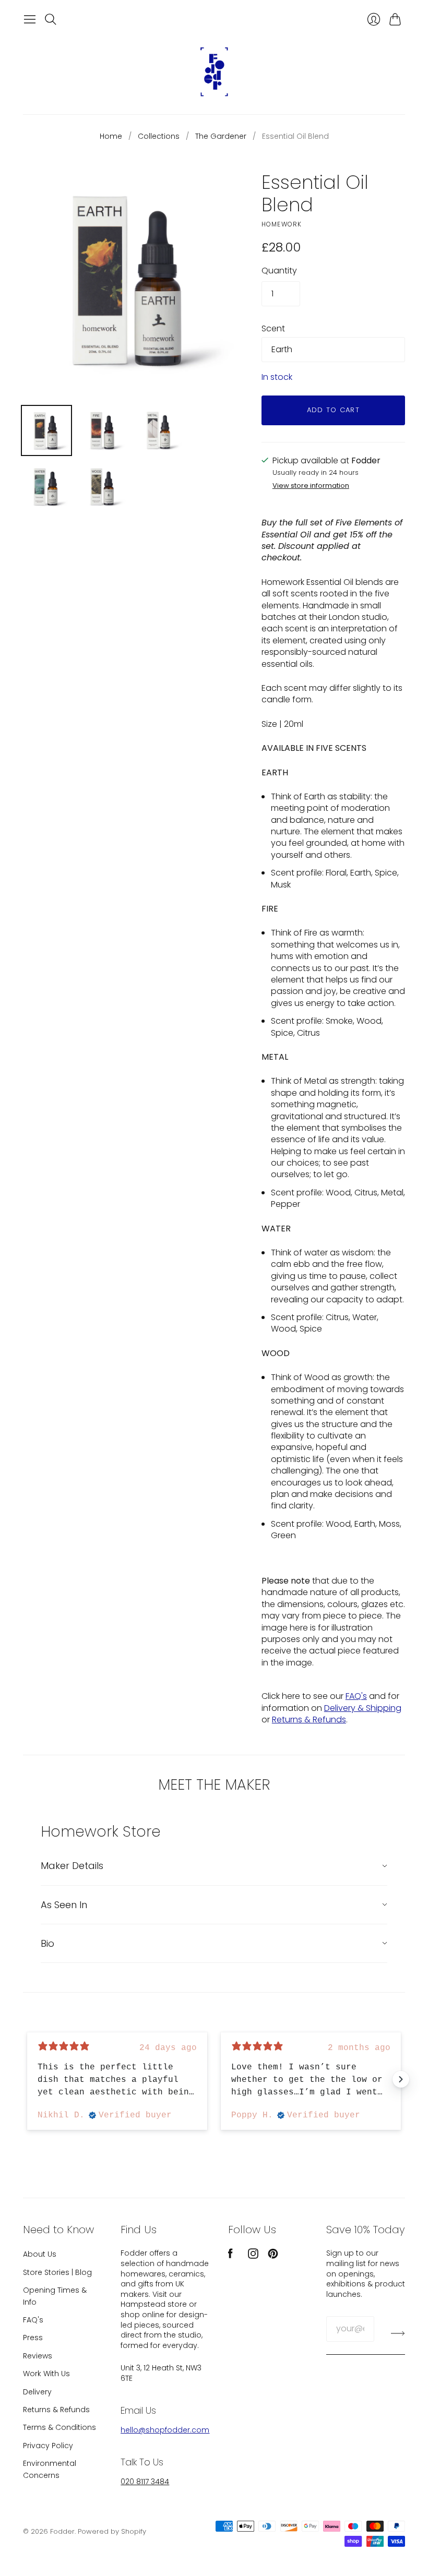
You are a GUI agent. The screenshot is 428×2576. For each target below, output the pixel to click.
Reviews (38, 2356)
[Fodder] (214, 72)
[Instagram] (253, 2256)
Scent (273, 329)
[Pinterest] (273, 2256)
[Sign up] (398, 2333)
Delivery (37, 2392)
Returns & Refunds (309, 1720)
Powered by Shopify (112, 2531)
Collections (159, 136)
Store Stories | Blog (57, 2272)
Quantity (279, 271)
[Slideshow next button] (401, 2079)
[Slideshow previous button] (27, 2079)
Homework (282, 224)
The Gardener (221, 136)
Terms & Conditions (60, 2427)
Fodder (62, 2531)
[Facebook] (230, 2256)
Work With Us (46, 2374)
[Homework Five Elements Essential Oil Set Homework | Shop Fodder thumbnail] (46, 430)
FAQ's (356, 1696)
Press (33, 2338)
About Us (40, 2254)
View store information (311, 486)
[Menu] (30, 19)
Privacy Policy (48, 2446)
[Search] (51, 19)
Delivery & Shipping (363, 1708)
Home (111, 136)
